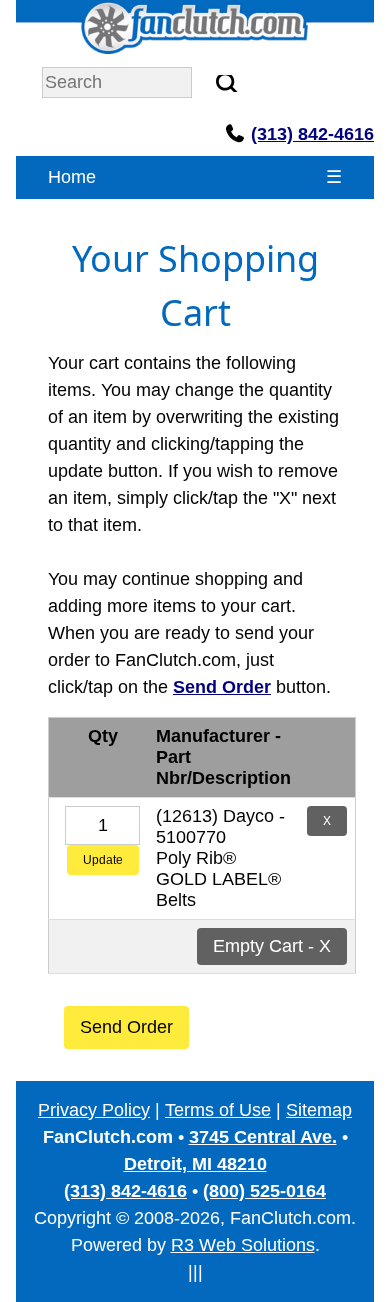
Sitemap (319, 1110)
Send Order (126, 1027)
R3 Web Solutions (243, 1245)
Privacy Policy (94, 1110)
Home (72, 177)
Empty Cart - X (272, 946)
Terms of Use (218, 1110)
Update (103, 860)
